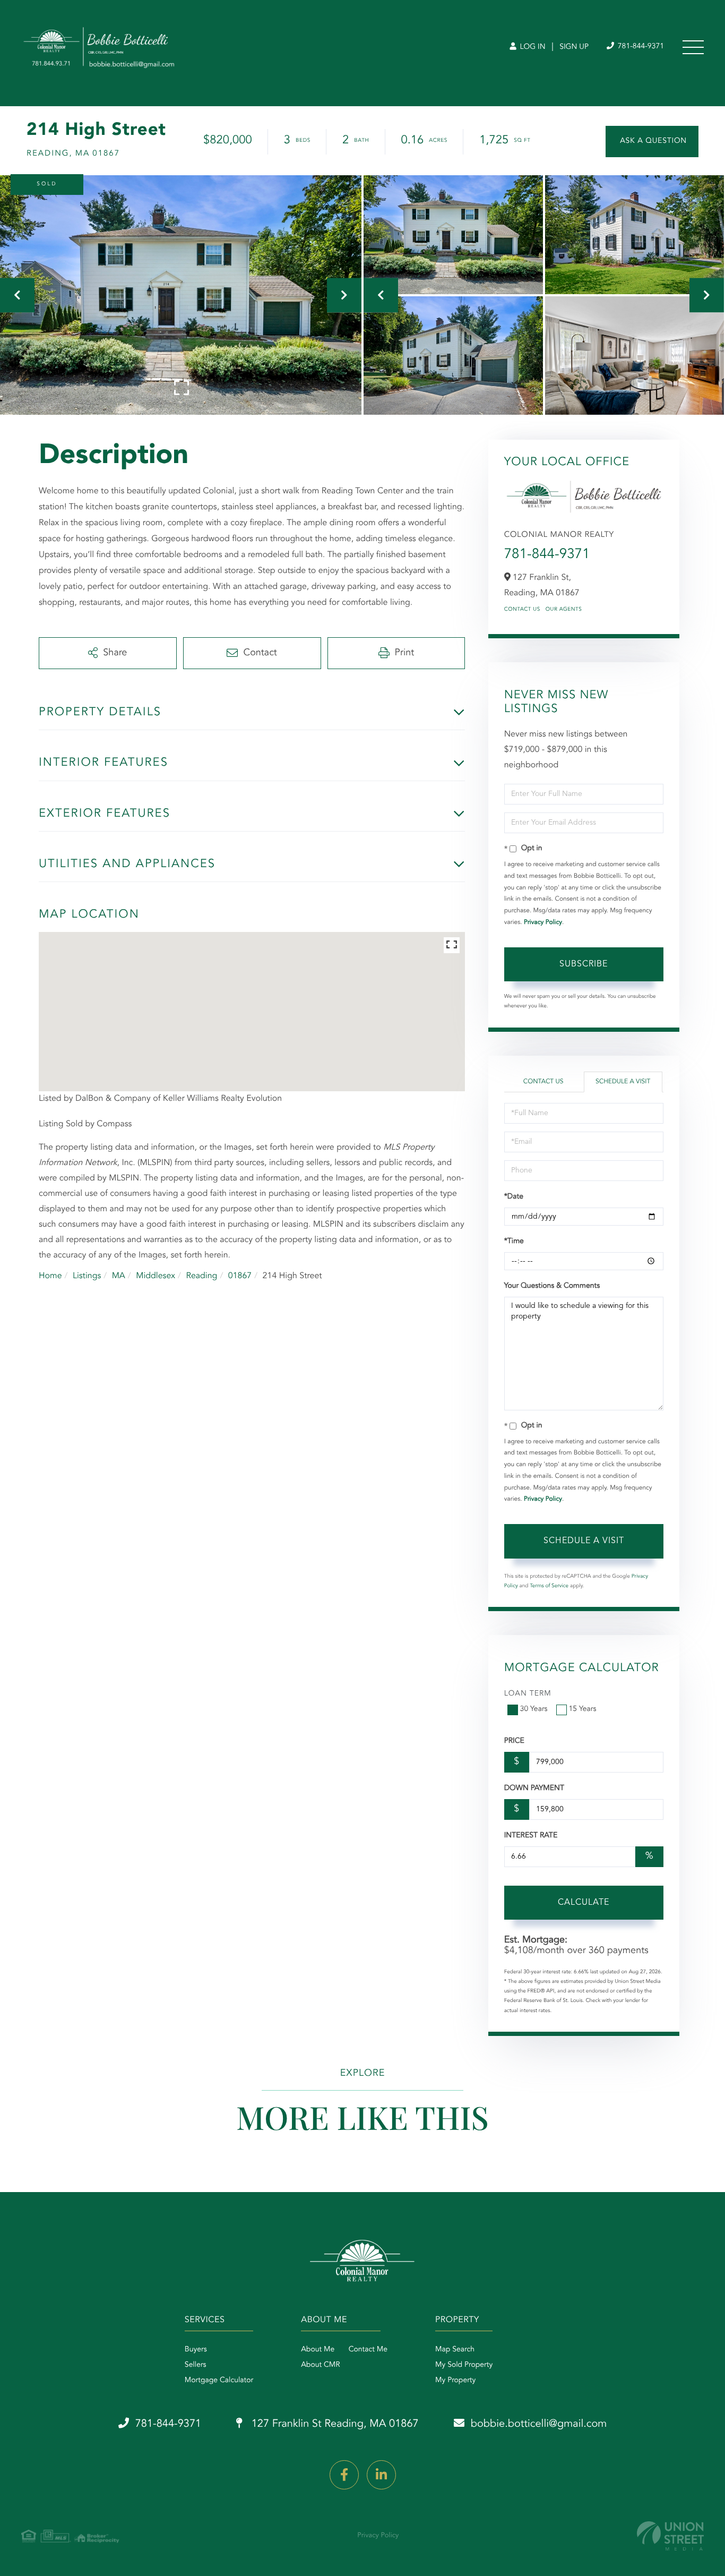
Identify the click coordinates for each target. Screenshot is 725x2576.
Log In (532, 47)
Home (50, 1276)
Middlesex (156, 1276)
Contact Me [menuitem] (368, 2350)
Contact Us (522, 610)
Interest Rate (531, 1836)
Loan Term (528, 1694)
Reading (201, 1276)
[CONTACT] (652, 142)
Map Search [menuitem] (455, 2350)
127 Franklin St (334, 2424)
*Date (514, 1197)
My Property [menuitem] (455, 2381)
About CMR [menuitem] (320, 2365)
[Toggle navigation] (693, 47)
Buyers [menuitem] (196, 2350)
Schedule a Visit (623, 1082)
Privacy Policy (543, 922)
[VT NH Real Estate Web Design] (670, 2536)
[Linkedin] (381, 2475)
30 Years (534, 1709)
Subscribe (584, 964)
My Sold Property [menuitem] (464, 2365)
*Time (514, 1242)
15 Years (583, 1709)
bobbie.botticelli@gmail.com (539, 2424)
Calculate (584, 1903)
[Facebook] (344, 2475)
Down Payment (534, 1788)
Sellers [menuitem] (196, 2365)
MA (119, 1276)
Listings (87, 1276)
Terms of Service (549, 1586)
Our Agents (564, 610)
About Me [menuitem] (318, 2350)
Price (514, 1741)
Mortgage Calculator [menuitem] (219, 2381)
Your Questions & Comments (552, 1286)
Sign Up (574, 47)
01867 (240, 1276)
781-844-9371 (640, 47)
